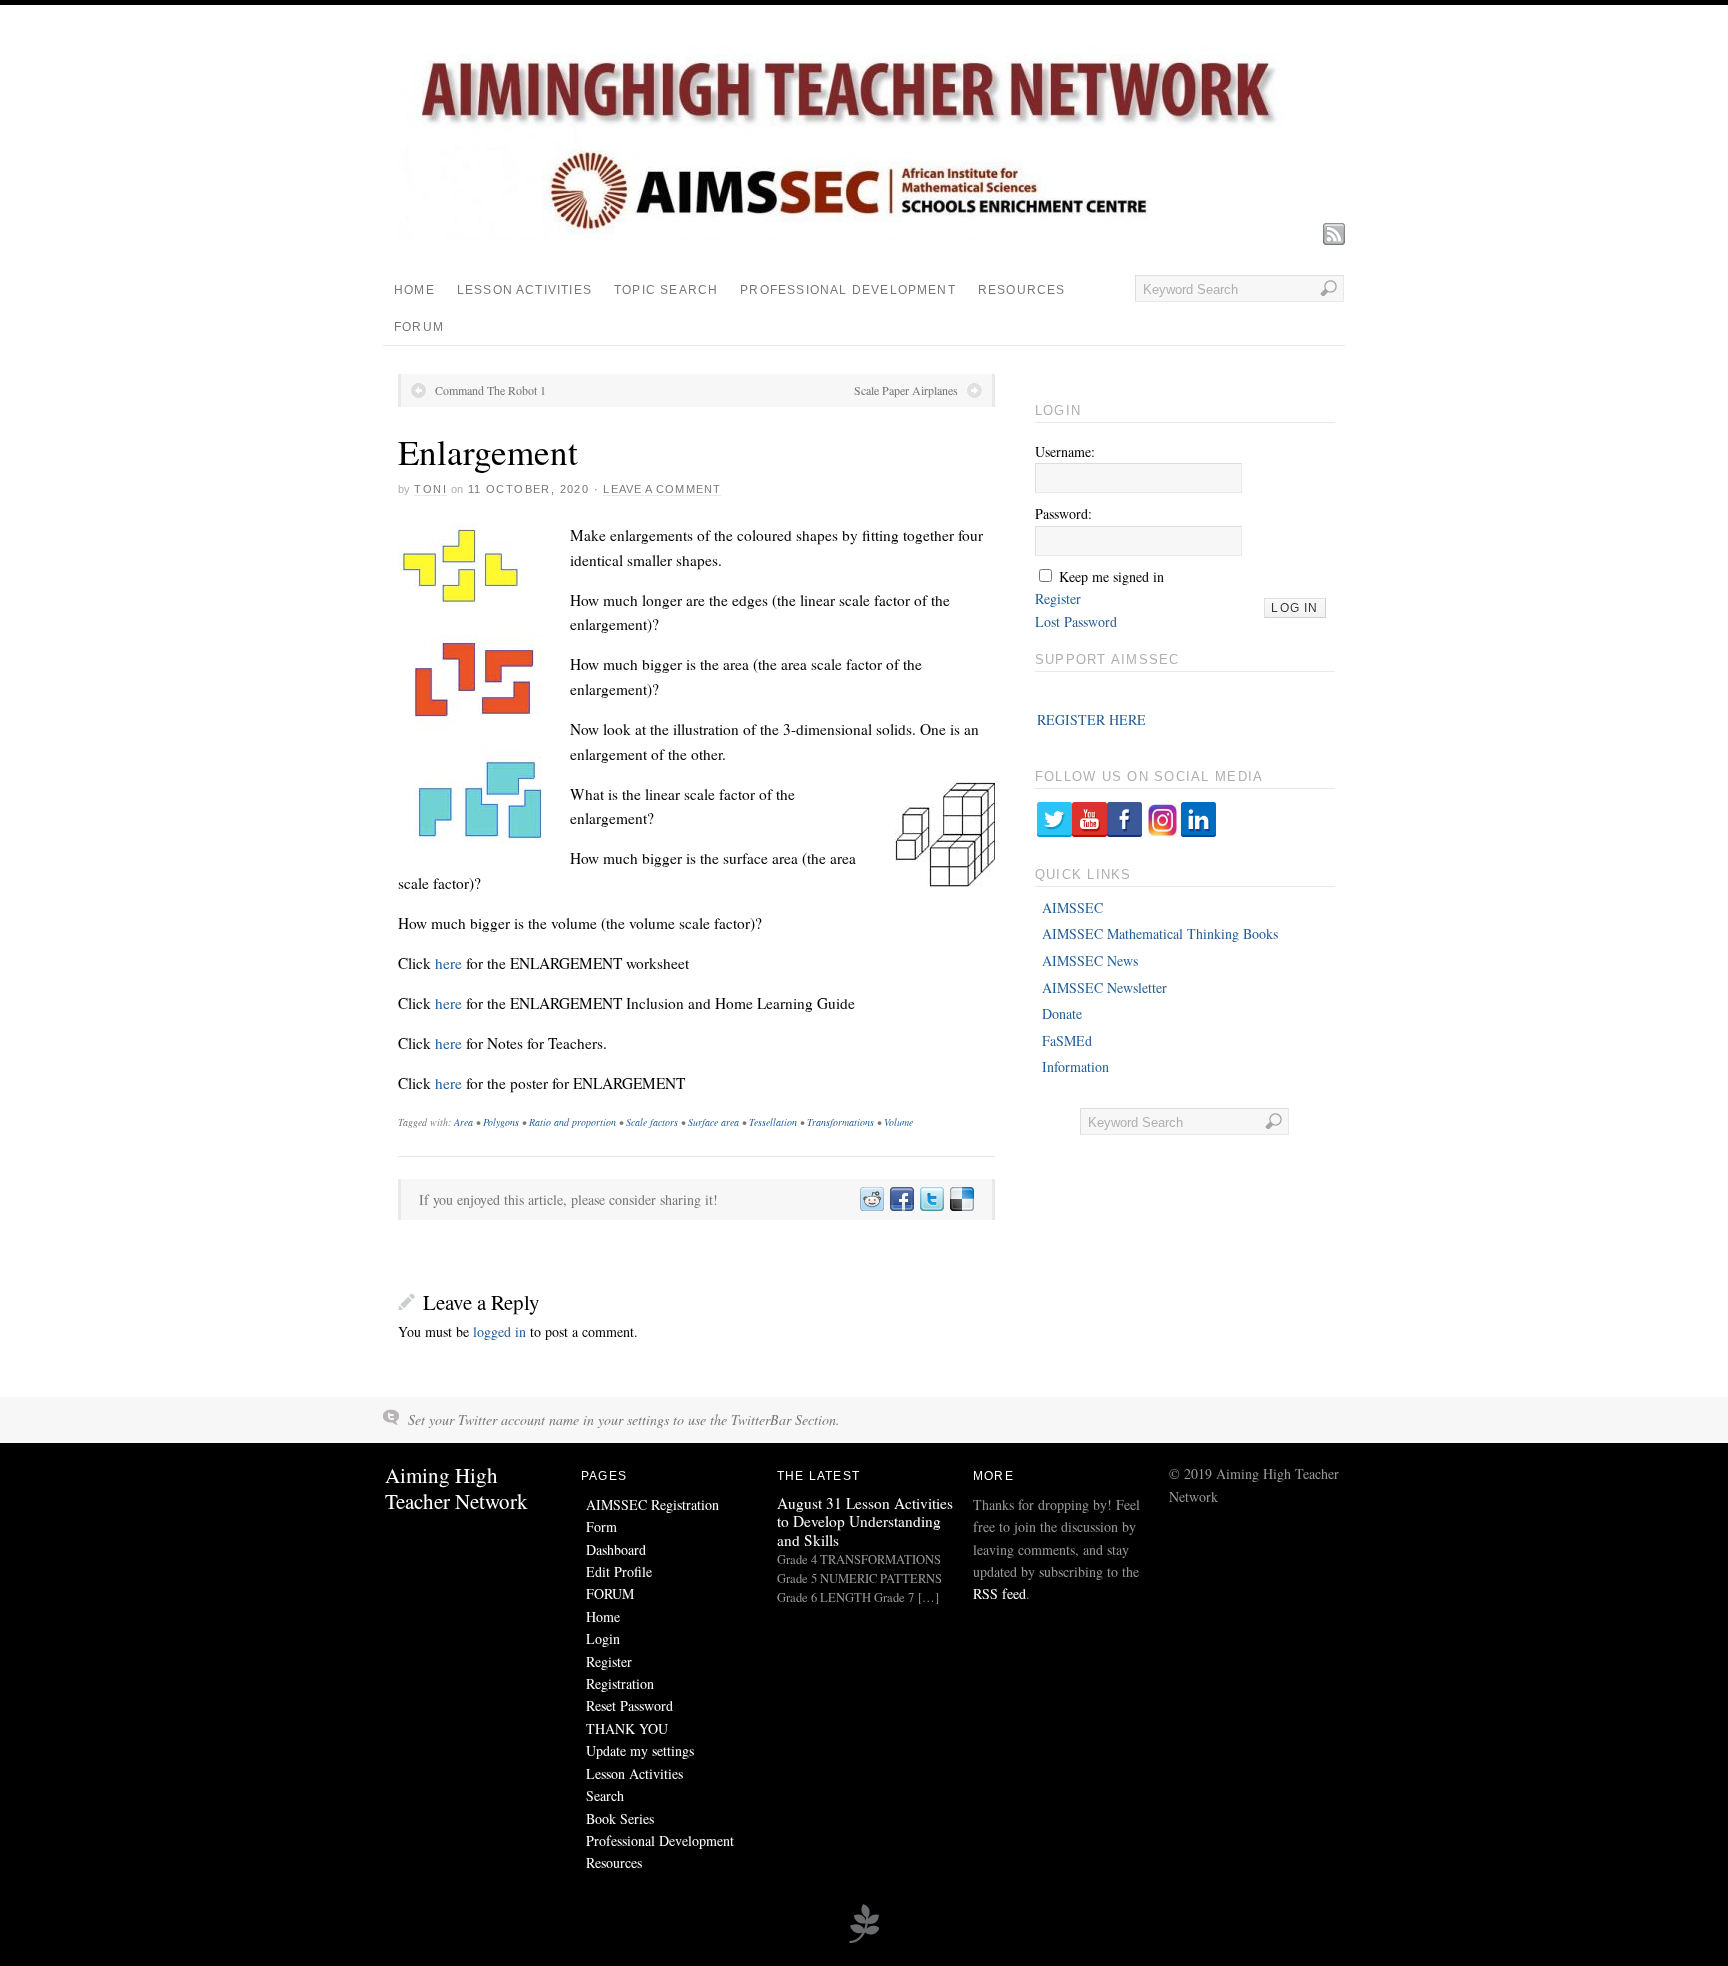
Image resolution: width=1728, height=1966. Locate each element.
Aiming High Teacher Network (456, 1487)
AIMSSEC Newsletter (1104, 987)
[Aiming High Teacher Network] (848, 235)
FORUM (419, 327)
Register (1058, 598)
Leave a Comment (662, 489)
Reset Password (629, 1705)
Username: (1065, 451)
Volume (898, 1122)
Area (463, 1122)
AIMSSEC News (1090, 960)
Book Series (620, 1818)
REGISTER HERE (1091, 719)
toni (430, 489)
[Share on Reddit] (871, 1199)
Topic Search (666, 290)
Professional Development (848, 290)
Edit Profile (619, 1571)
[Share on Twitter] (931, 1199)
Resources (1022, 290)
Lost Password (1076, 621)
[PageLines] (864, 1940)
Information (1075, 1066)
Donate (1062, 1013)
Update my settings (640, 1750)
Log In (1294, 608)
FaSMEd (1067, 1040)
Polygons (501, 1122)
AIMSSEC (1072, 907)
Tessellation (773, 1122)
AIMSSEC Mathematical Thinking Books (1160, 933)
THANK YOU (627, 1728)
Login (603, 1638)
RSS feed (999, 1593)
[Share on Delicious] (961, 1199)
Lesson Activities (524, 290)
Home (414, 290)
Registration (620, 1683)
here (450, 963)
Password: (1063, 513)
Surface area (713, 1122)
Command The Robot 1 (490, 390)
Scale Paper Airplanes (906, 390)
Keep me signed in (1111, 576)
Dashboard (616, 1549)
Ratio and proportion (572, 1122)
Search (605, 1795)
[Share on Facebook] (901, 1199)
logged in (499, 1331)
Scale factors (652, 1122)
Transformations (840, 1122)
